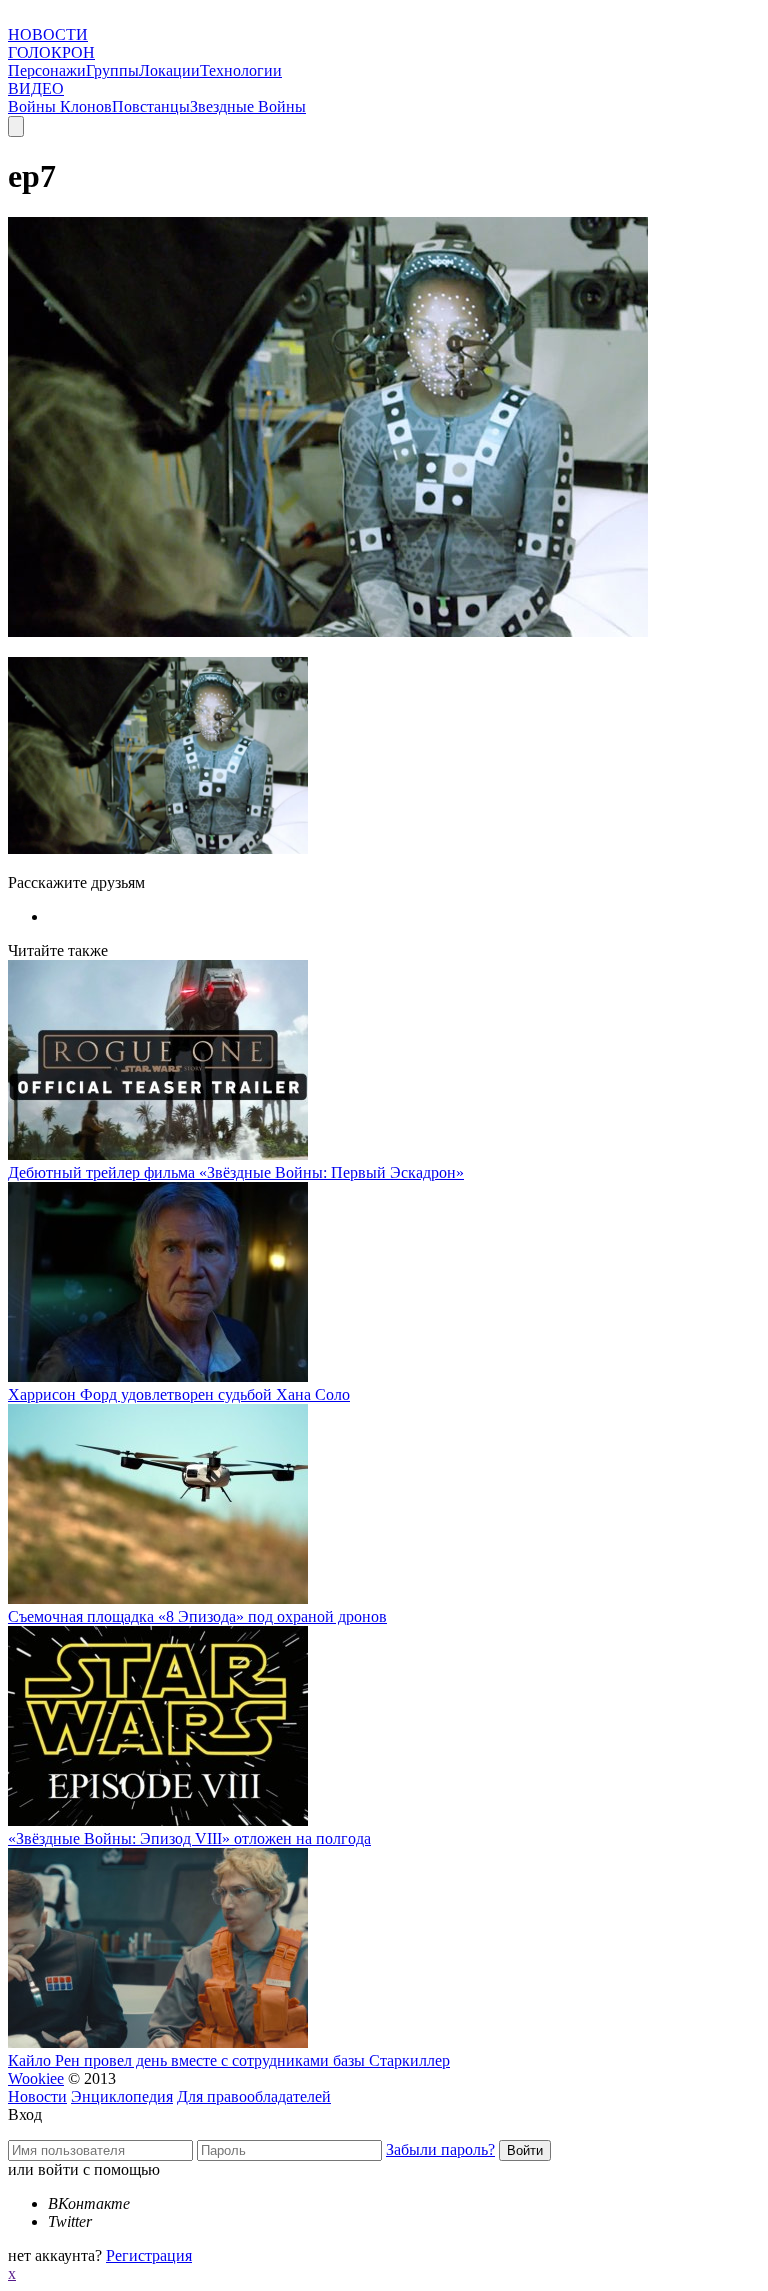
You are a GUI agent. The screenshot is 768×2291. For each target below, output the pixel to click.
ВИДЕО (36, 88)
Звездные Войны (248, 106)
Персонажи (47, 70)
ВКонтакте (89, 2203)
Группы (112, 70)
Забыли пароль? (440, 2149)
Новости (37, 2096)
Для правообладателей (254, 2096)
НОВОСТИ (48, 34)
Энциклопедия (122, 2096)
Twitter (70, 2221)
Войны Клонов (60, 106)
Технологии (241, 70)
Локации (169, 70)
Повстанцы (151, 106)
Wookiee (36, 2078)
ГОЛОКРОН (51, 52)
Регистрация (149, 2255)
